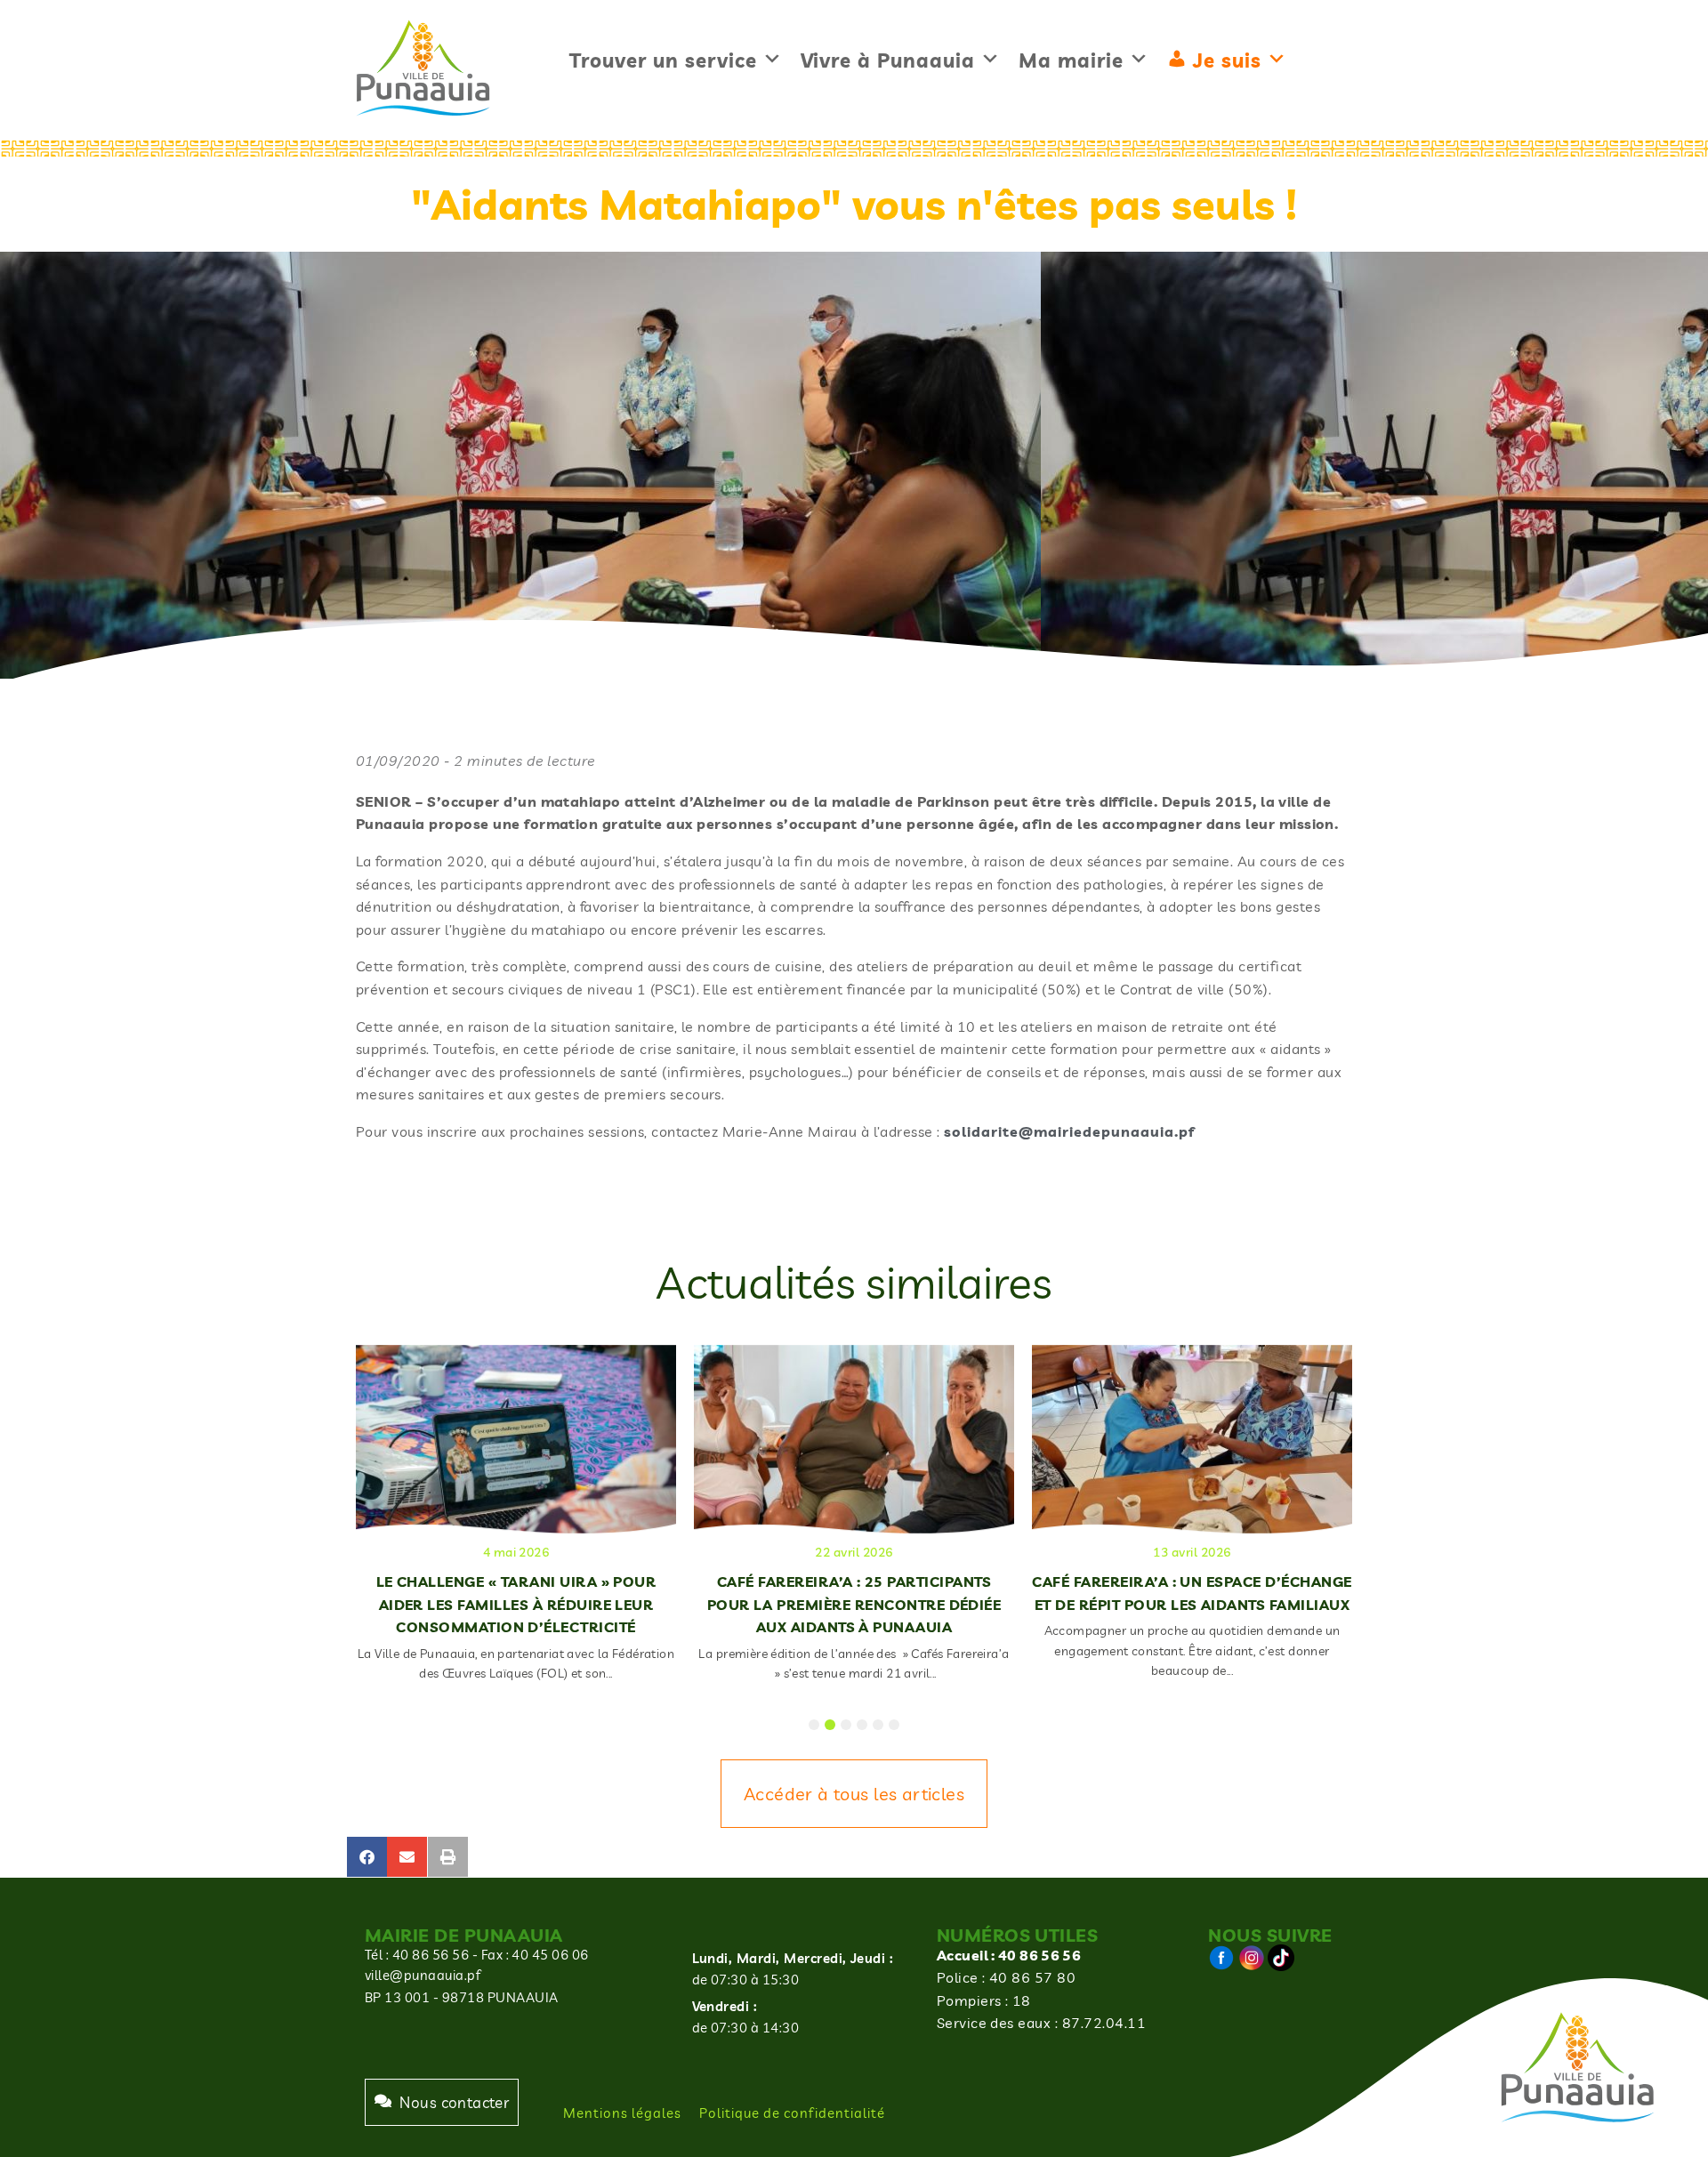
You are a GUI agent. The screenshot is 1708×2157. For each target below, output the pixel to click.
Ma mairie (1071, 60)
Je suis (1227, 60)
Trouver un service (663, 60)
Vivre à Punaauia (888, 60)
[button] (367, 1857)
